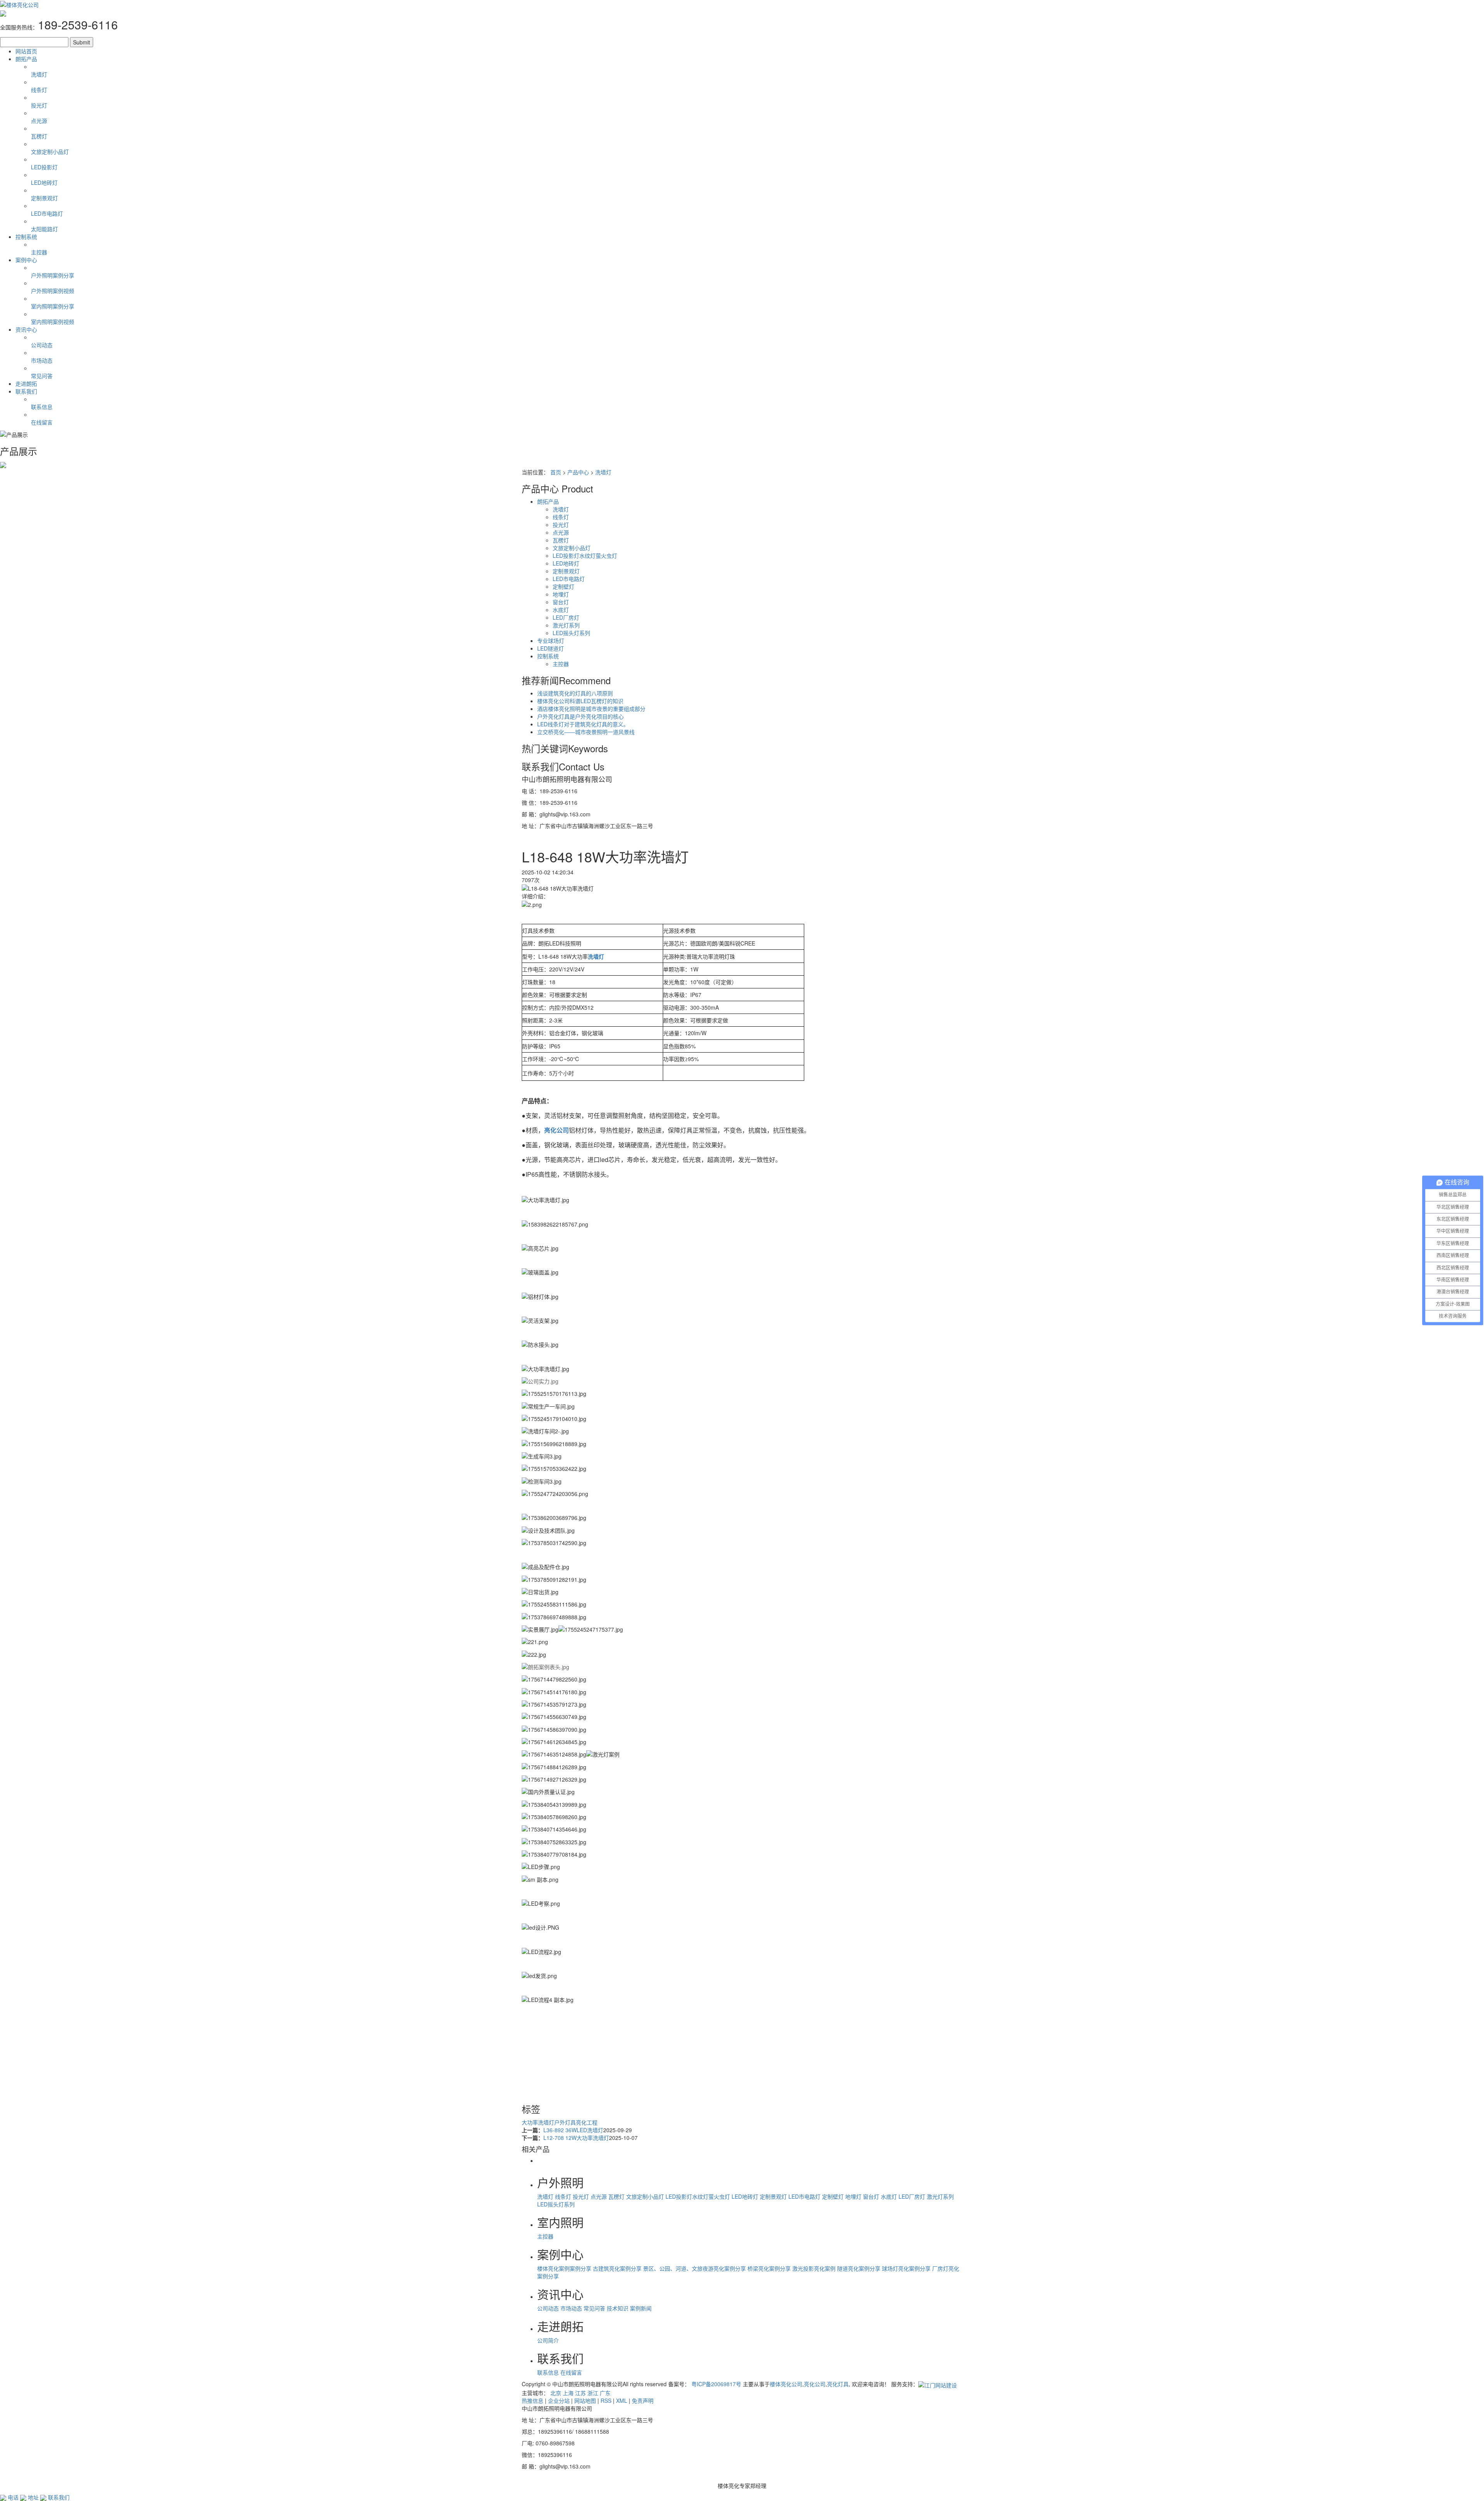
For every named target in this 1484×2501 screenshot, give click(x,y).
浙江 (593, 2393)
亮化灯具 (838, 2384)
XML (622, 2400)
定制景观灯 (566, 571)
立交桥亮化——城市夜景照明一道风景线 (586, 732)
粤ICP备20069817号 (716, 2384)
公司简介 (548, 2340)
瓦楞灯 (561, 540)
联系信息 (548, 2372)
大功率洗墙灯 (538, 2122)
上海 (568, 2393)
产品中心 (578, 472)
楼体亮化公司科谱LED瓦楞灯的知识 (580, 701)
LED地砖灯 (566, 563)
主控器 (561, 664)
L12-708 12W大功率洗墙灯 (576, 2138)
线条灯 (561, 517)
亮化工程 (587, 2122)
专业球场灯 (551, 641)
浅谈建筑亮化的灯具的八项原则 (575, 693)
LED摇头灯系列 (571, 633)
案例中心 (26, 260)
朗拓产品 (26, 59)
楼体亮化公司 (786, 2384)
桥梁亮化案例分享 (769, 2268)
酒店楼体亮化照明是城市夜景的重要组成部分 (591, 709)
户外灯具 (565, 2122)
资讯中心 (26, 329)
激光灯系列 (566, 625)
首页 (556, 472)
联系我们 (26, 391)
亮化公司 (815, 2384)
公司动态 (548, 2308)
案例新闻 (641, 2308)
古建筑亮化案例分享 (617, 2268)
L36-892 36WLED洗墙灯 (573, 2130)
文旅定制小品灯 (572, 548)
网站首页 (26, 51)
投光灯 (561, 525)
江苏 (580, 2393)
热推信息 (533, 2400)
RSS (606, 2400)
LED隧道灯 (551, 648)
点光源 (561, 532)
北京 (556, 2393)
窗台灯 (561, 602)
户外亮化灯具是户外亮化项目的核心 (580, 716)
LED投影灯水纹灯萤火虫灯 (585, 555)
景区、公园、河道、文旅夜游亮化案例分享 (694, 2268)
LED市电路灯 (569, 579)
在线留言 (571, 2372)
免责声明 (643, 2400)
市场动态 (571, 2308)
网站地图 (585, 2400)
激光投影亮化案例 (814, 2268)
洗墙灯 (603, 472)
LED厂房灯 (566, 617)
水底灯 (561, 610)
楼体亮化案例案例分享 (564, 2268)
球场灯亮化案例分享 (906, 2268)
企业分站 (559, 2400)
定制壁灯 (563, 586)
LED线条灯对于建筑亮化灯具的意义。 (583, 724)
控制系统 (26, 237)
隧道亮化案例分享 (859, 2268)
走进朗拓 (26, 383)
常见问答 (594, 2308)
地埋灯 (561, 594)
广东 (605, 2393)
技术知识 (618, 2308)
